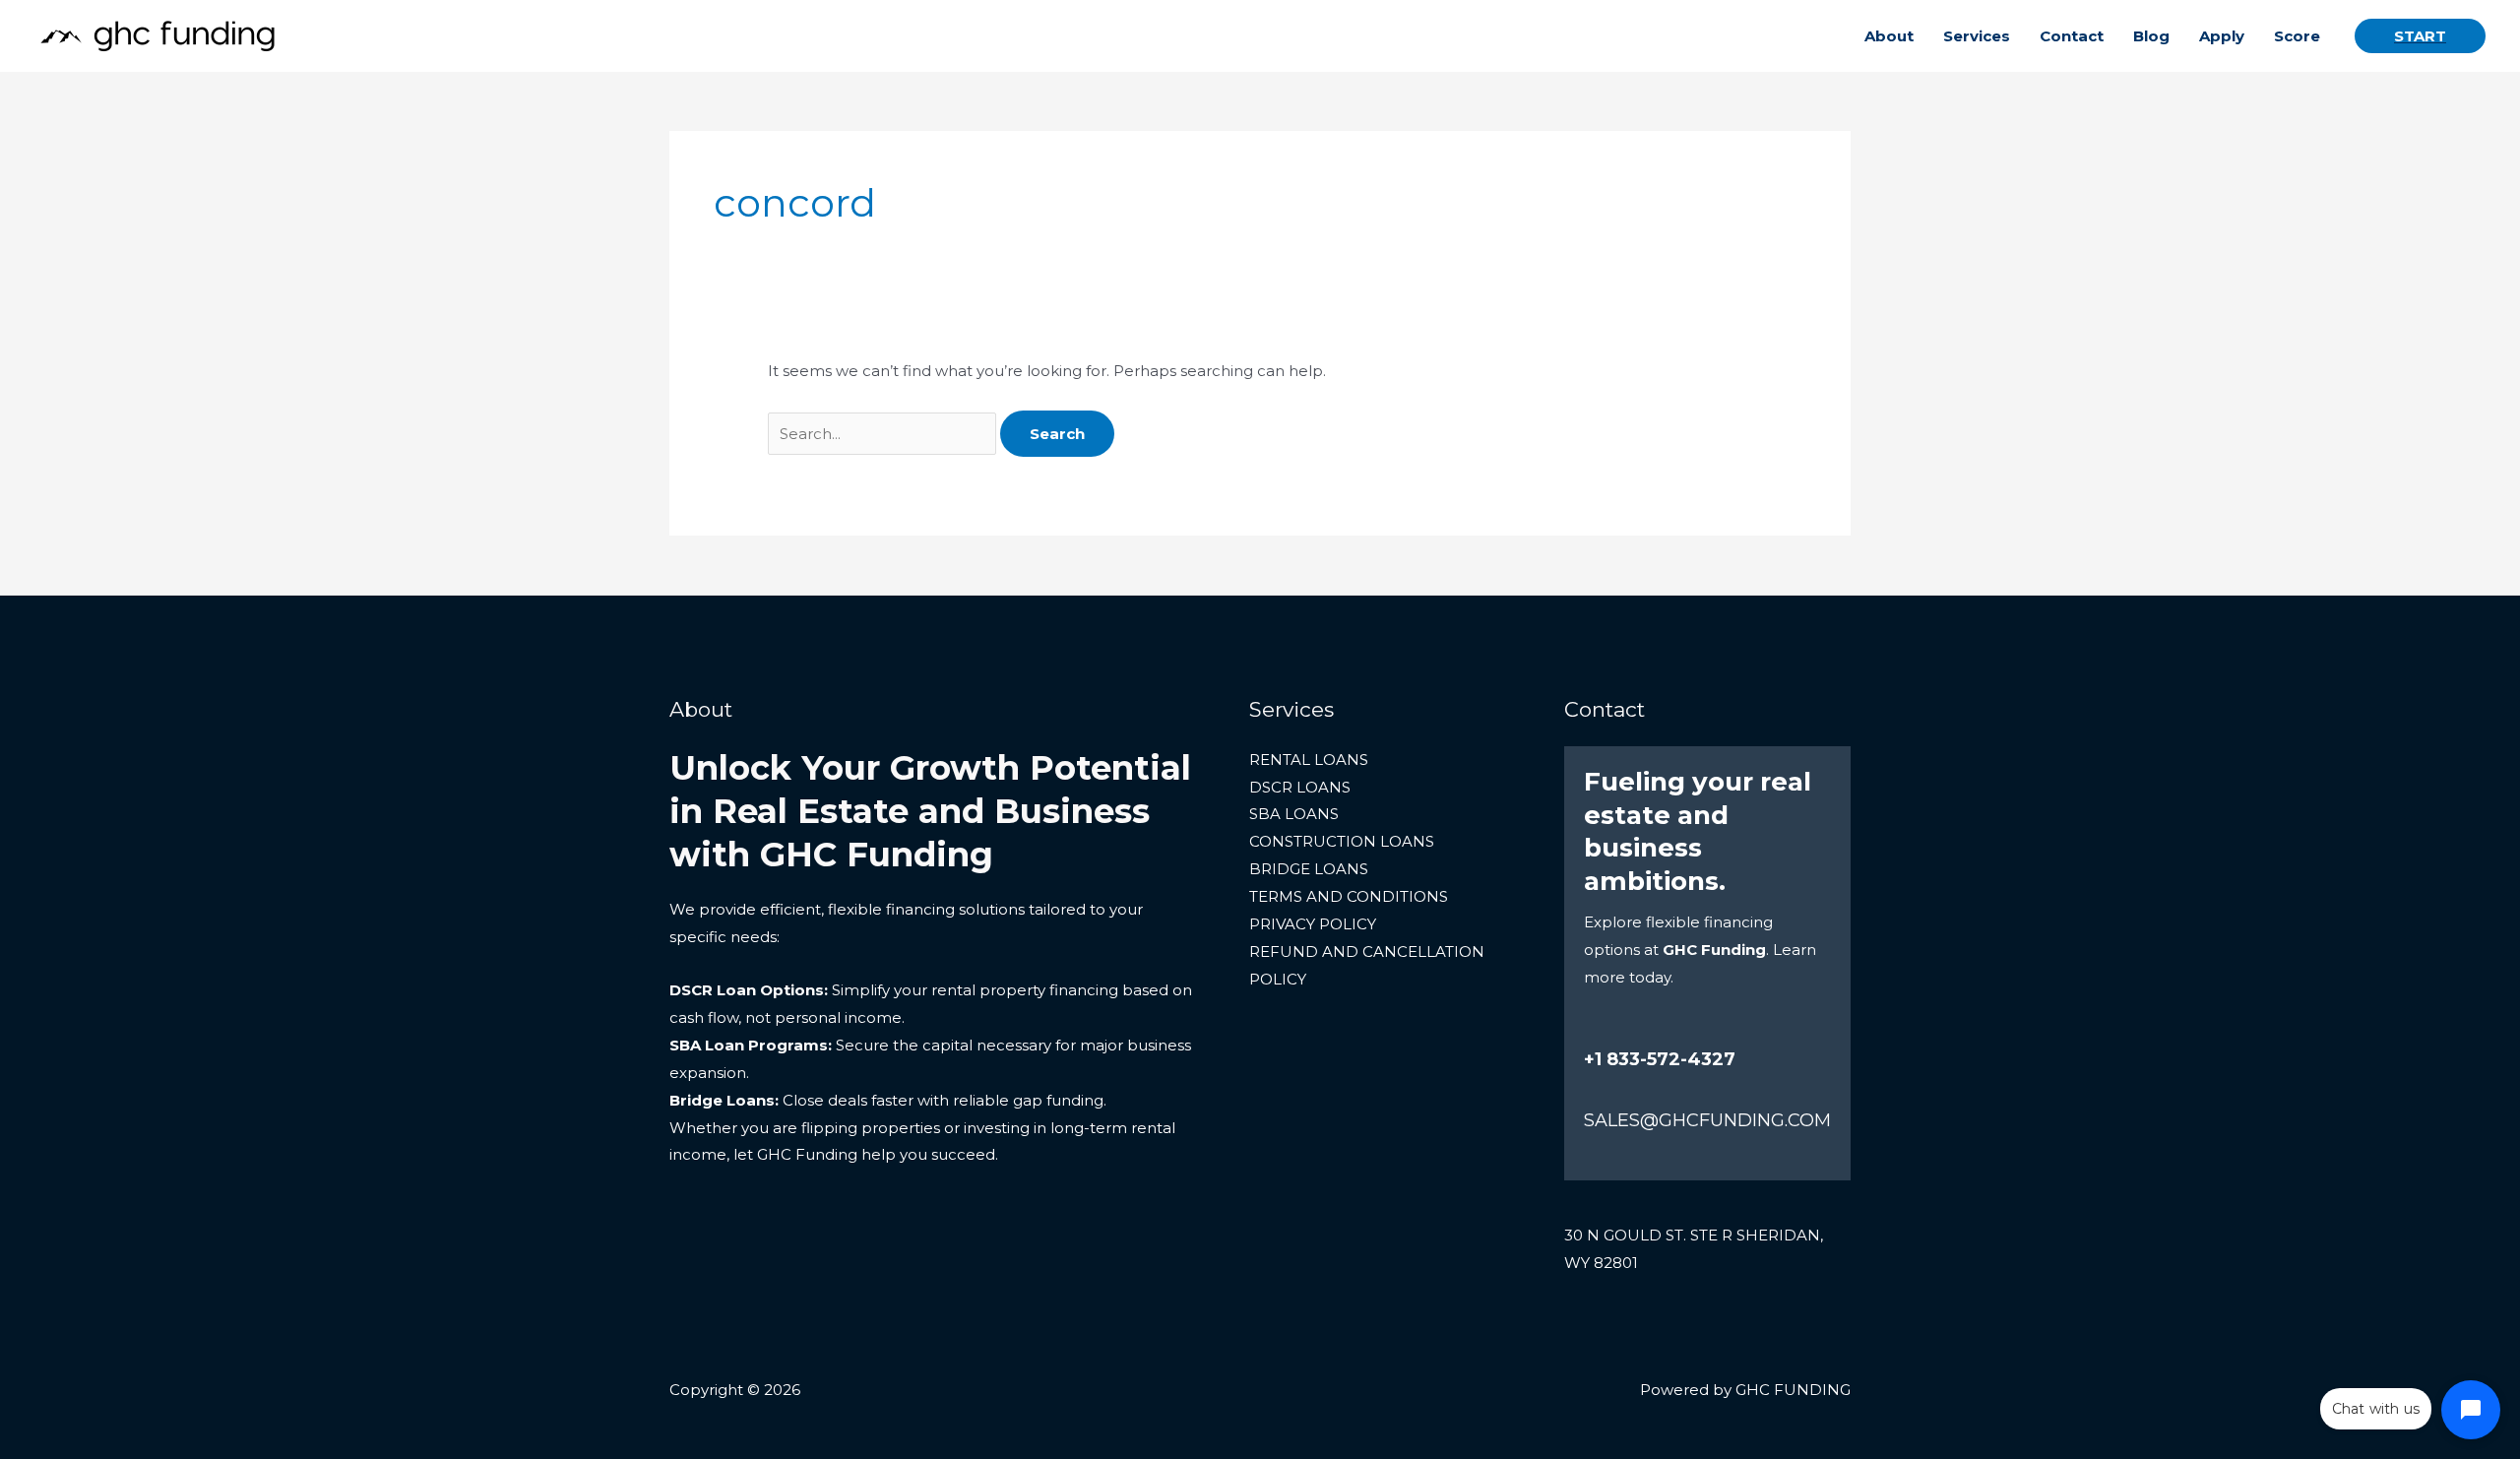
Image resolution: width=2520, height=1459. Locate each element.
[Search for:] (884, 434)
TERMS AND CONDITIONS (1349, 896)
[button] (2420, 36)
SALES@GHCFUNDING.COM (1707, 1120)
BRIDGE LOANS (1309, 869)
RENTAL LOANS (1309, 760)
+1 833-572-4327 (1660, 1059)
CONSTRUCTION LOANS (1342, 841)
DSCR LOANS (1300, 787)
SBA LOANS (1294, 814)
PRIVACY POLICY (1313, 924)
